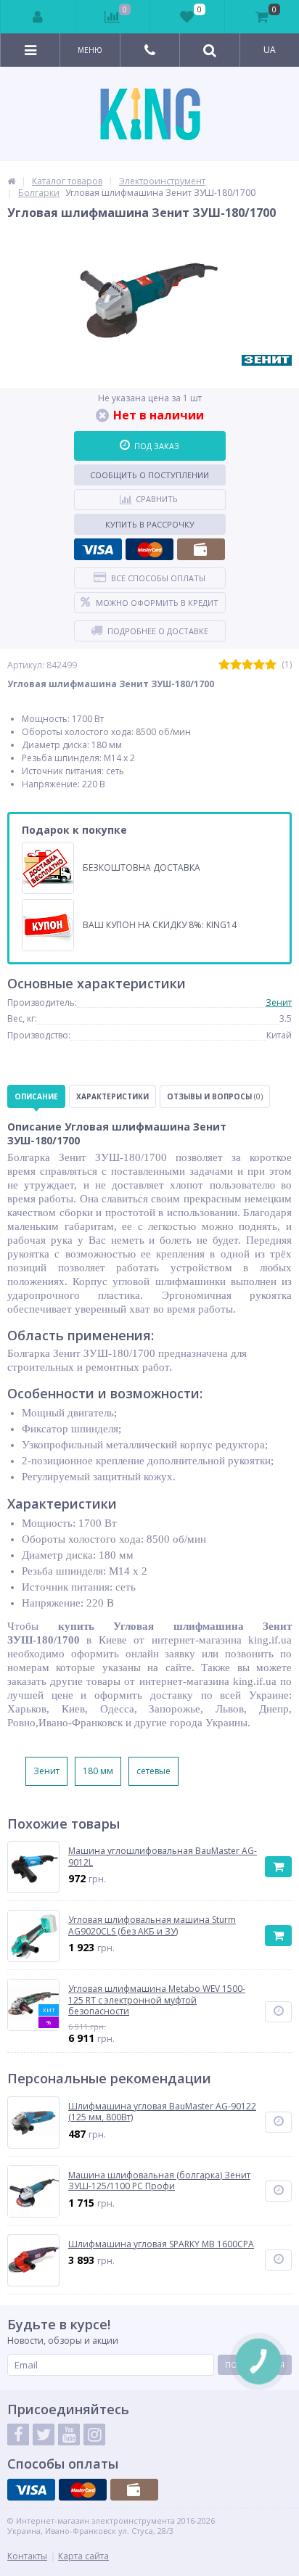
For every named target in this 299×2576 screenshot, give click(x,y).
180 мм (98, 1771)
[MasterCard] (149, 549)
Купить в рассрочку (150, 524)
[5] (271, 665)
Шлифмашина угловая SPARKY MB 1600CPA (161, 2244)
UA (270, 50)
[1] (224, 665)
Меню (90, 50)
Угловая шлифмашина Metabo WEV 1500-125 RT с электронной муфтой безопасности (157, 2000)
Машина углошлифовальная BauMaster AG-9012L (163, 1857)
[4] (259, 665)
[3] (247, 665)
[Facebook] (18, 2435)
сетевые (153, 1771)
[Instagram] (94, 2435)
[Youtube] (69, 2435)
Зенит (279, 1002)
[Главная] (11, 181)
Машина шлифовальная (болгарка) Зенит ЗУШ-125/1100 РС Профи (159, 2181)
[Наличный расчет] (201, 549)
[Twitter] (44, 2435)
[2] (236, 665)
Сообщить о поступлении (149, 475)
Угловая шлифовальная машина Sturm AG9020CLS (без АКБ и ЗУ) (152, 1925)
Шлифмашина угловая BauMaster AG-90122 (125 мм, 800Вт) (162, 2112)
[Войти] (38, 17)
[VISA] (98, 549)
